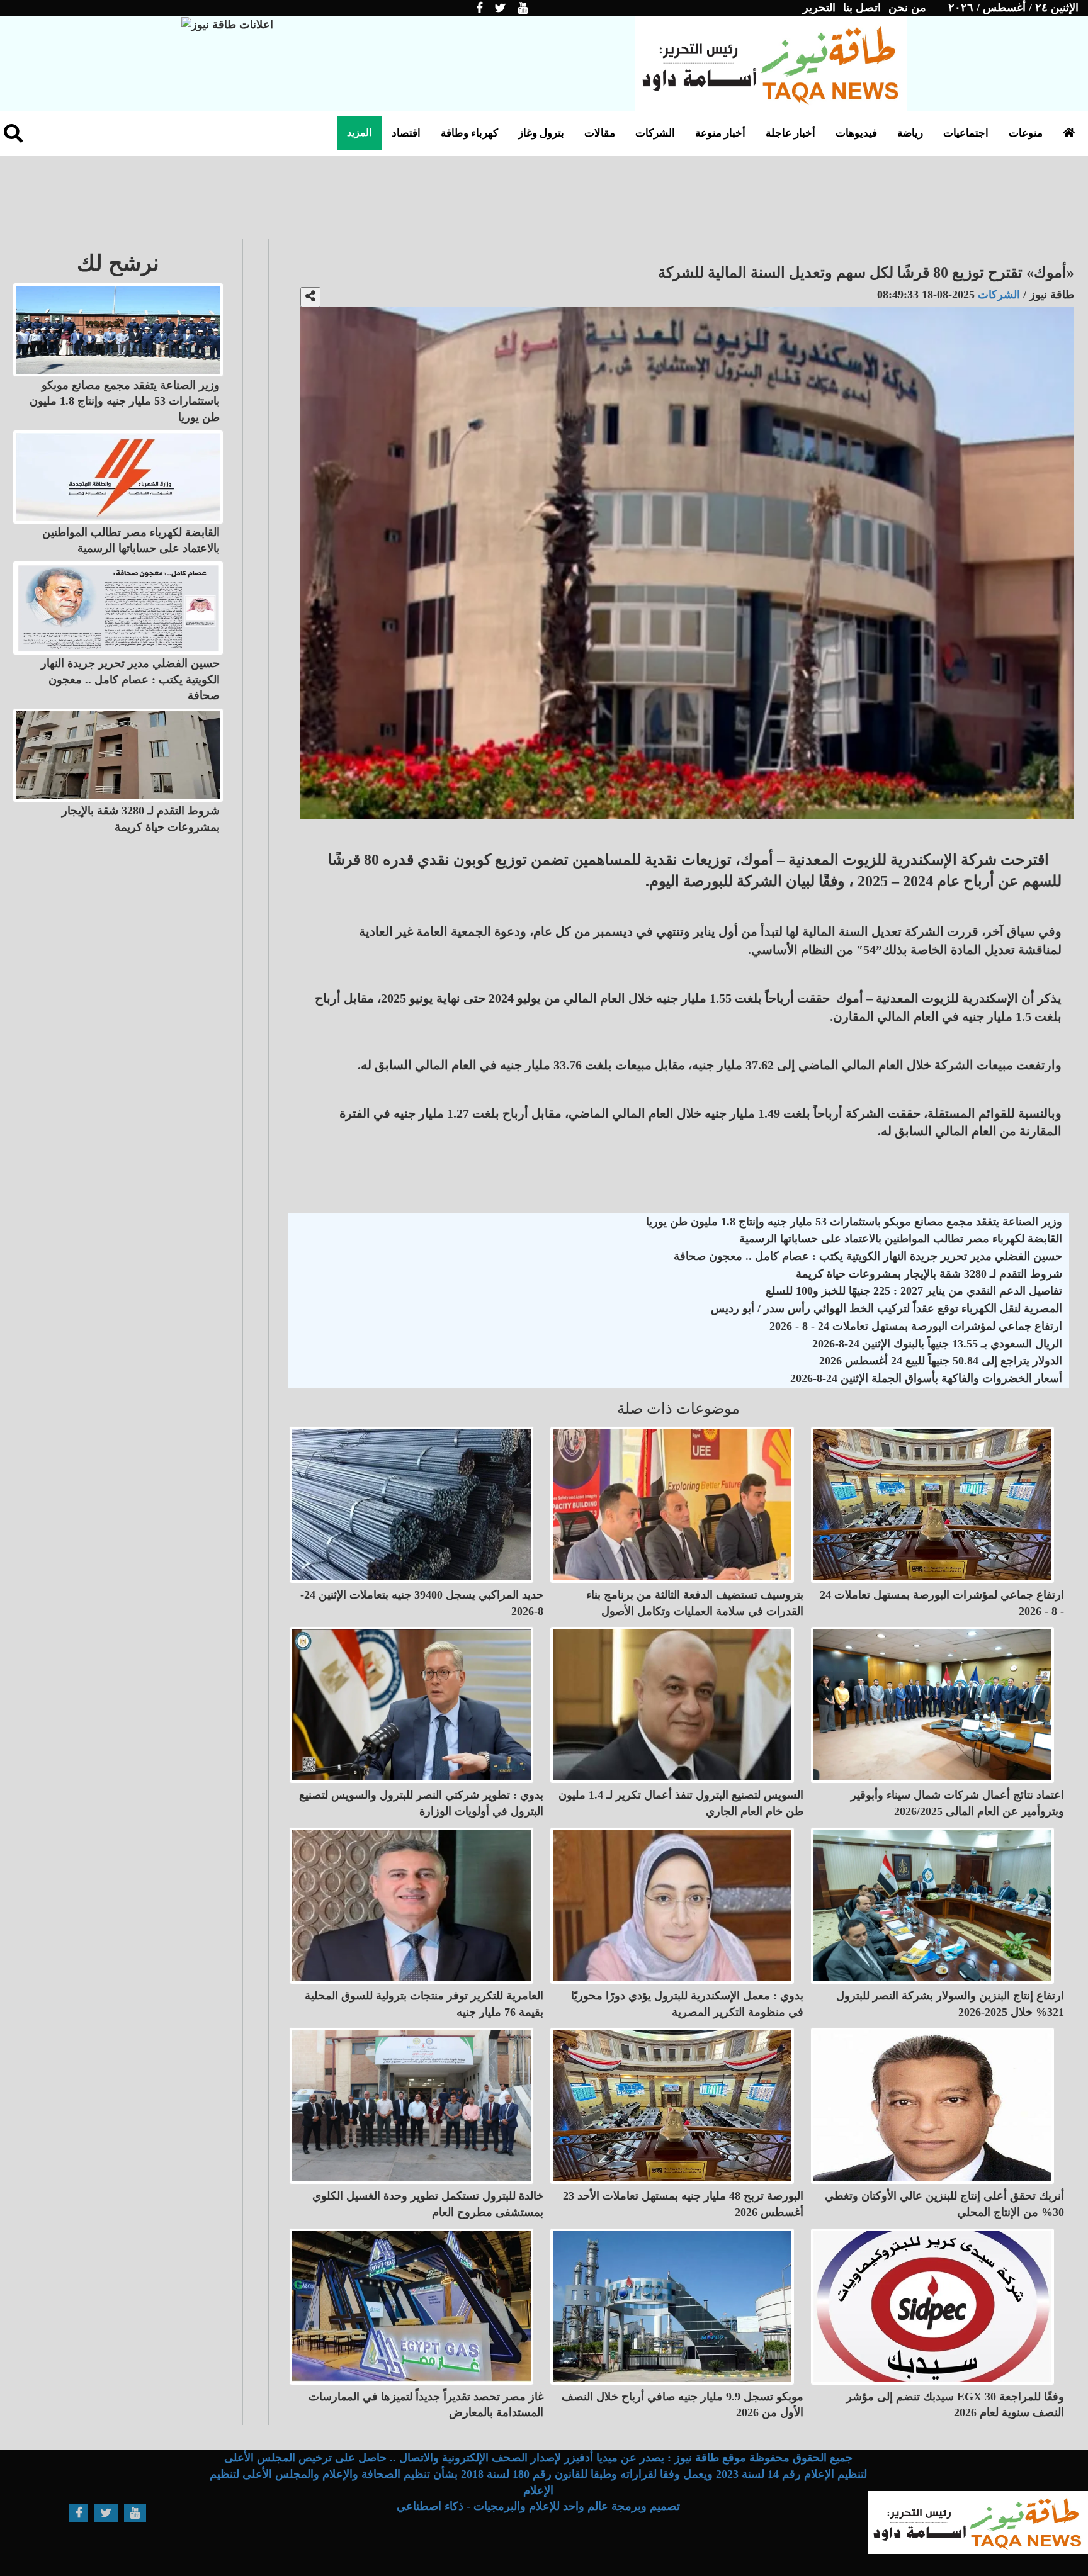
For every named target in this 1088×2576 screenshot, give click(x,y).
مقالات (600, 133)
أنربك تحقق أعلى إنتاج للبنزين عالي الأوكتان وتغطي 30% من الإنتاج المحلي (944, 2204)
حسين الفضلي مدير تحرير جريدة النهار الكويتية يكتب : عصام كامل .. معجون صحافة (868, 1256)
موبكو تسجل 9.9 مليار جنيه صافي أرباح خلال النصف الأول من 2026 (683, 2405)
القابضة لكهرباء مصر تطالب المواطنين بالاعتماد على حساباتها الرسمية (901, 1239)
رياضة (910, 133)
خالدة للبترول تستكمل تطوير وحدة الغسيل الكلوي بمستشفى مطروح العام (428, 2204)
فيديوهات (856, 133)
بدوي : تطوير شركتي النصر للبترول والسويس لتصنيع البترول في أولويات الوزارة (421, 1803)
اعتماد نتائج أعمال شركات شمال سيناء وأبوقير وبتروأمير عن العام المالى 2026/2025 (957, 1803)
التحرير (819, 8)
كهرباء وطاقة (469, 133)
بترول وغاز (541, 133)
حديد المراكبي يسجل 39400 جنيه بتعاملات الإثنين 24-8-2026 (422, 1603)
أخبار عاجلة (790, 133)
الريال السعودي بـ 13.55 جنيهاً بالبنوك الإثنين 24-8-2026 (937, 1344)
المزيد (359, 132)
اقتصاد (406, 133)
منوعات (1026, 133)
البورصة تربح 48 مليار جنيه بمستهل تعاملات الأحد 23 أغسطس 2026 (683, 2204)
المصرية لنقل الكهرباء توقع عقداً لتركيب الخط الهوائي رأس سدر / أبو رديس (887, 1308)
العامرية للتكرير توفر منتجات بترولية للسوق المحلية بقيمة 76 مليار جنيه (424, 2004)
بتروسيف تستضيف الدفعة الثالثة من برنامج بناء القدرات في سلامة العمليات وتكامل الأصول (695, 1603)
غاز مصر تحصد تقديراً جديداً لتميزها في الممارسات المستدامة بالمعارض (426, 2405)
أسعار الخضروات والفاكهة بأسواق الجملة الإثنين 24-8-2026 (926, 1378)
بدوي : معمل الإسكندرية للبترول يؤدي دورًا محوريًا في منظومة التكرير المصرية (687, 2004)
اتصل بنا (862, 8)
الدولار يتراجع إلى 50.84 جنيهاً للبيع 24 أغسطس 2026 (941, 1361)
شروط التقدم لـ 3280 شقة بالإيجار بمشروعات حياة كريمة (929, 1274)
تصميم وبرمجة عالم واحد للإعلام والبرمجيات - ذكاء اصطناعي (538, 2506)
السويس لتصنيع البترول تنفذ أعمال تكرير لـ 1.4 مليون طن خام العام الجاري (681, 1803)
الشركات (655, 133)
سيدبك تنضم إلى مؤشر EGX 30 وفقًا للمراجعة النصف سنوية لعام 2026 (955, 2405)
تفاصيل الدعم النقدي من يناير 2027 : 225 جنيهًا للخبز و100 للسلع (914, 1291)
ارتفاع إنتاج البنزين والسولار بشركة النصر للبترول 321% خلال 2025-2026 (950, 2004)
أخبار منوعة (720, 133)
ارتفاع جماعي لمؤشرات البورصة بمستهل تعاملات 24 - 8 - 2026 (916, 1326)
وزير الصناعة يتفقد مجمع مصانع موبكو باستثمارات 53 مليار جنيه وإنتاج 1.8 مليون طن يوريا (854, 1222)
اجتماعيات (966, 133)
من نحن (907, 8)
